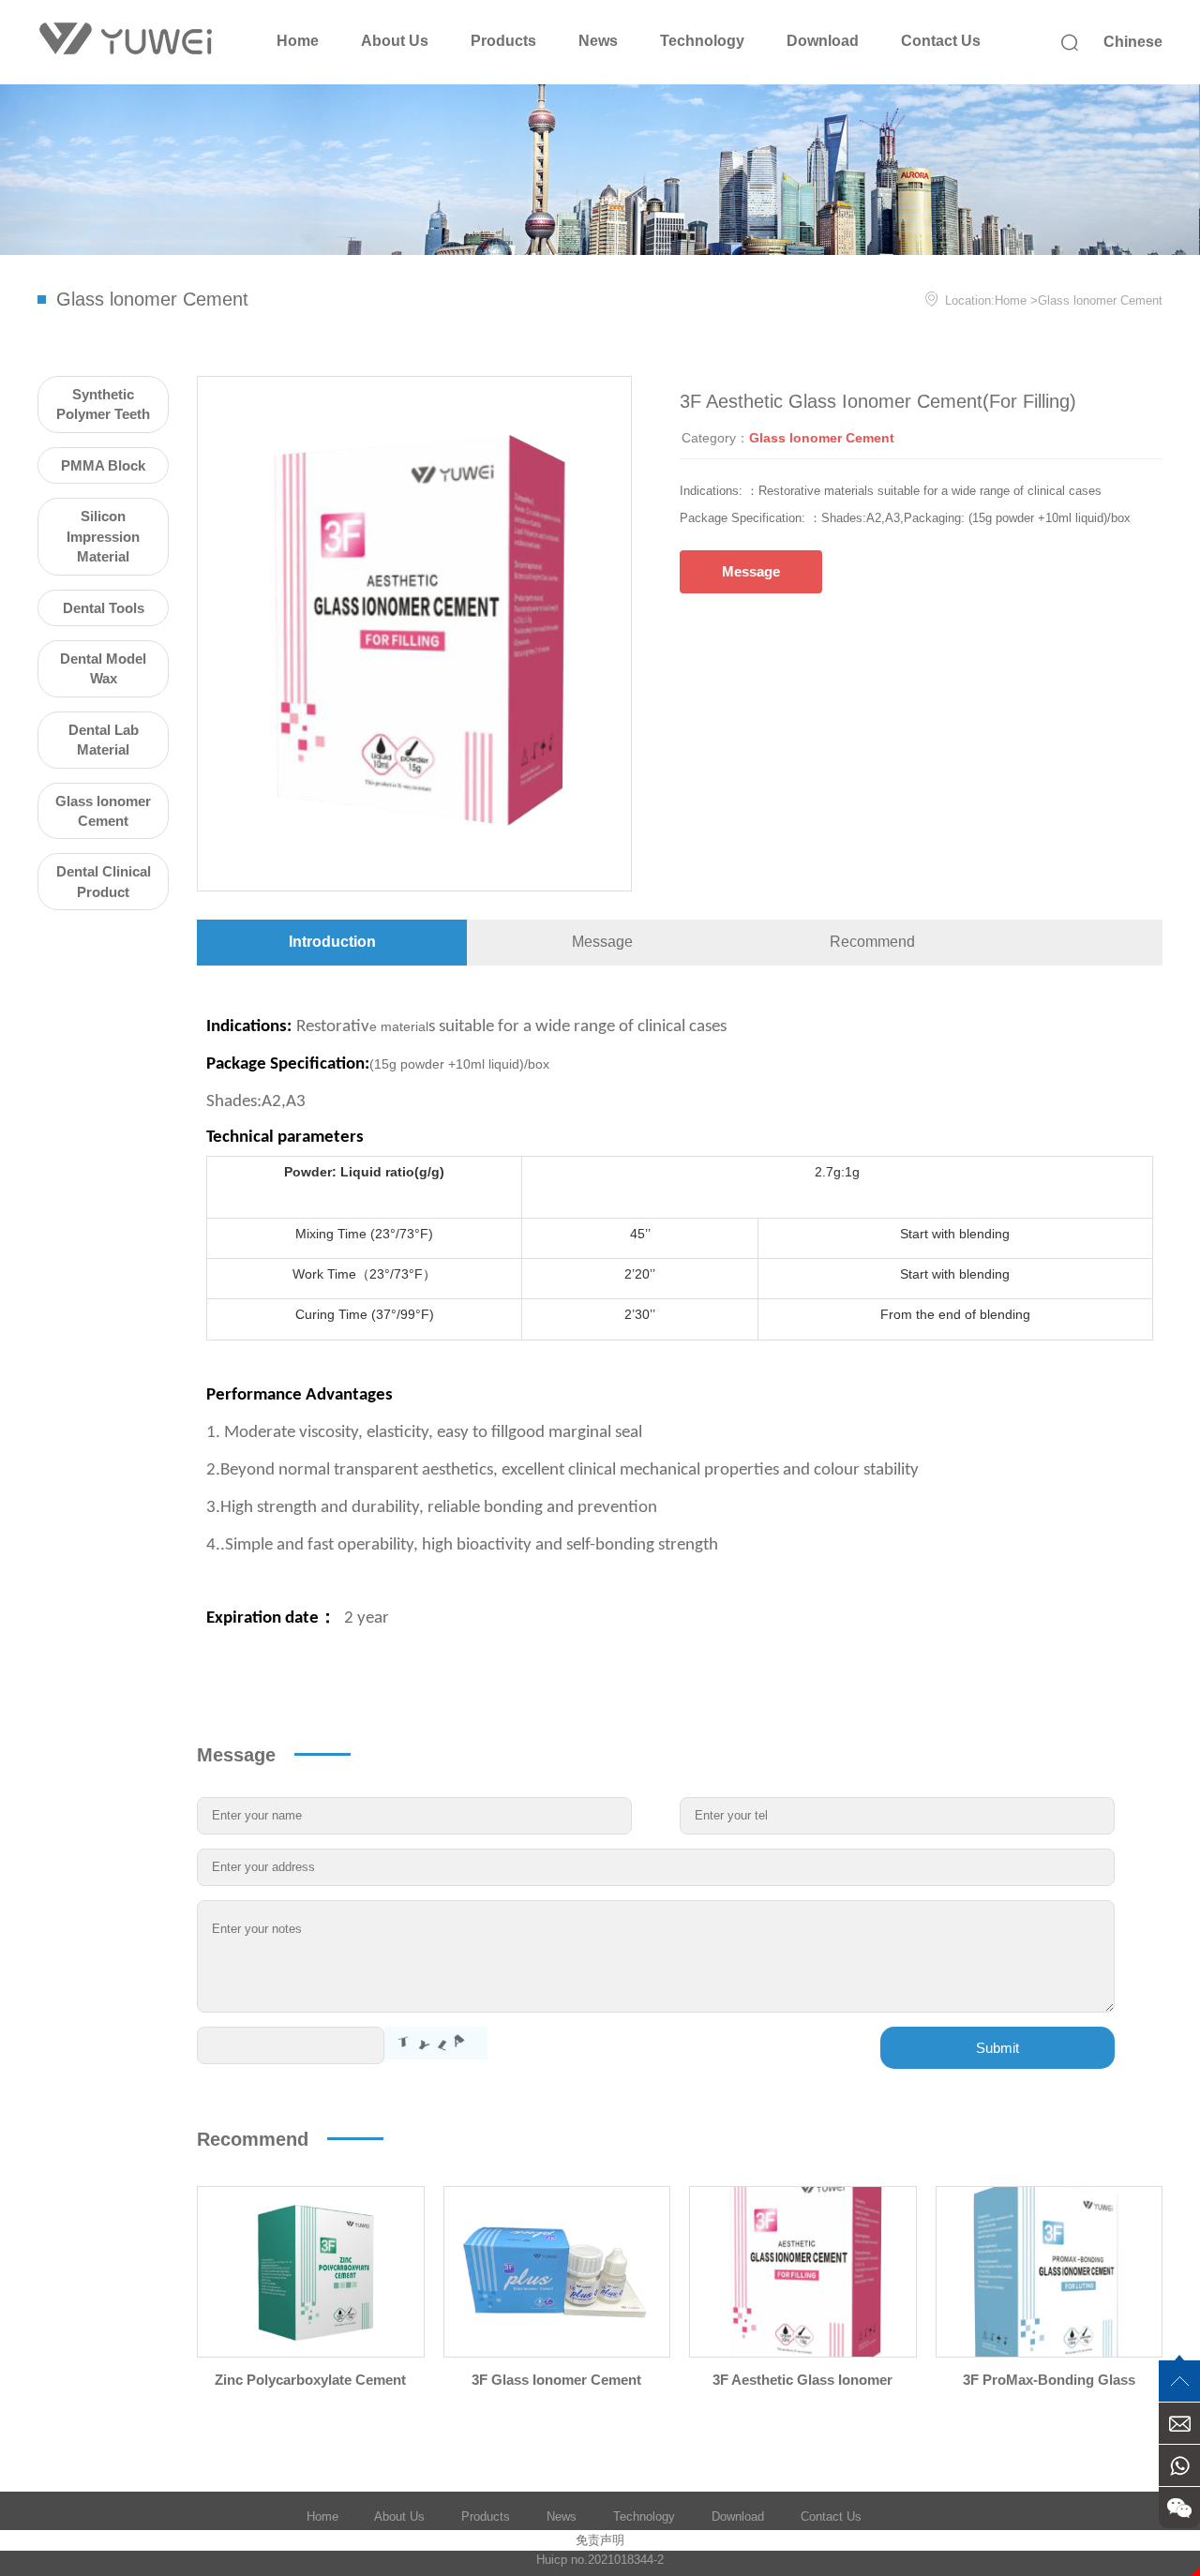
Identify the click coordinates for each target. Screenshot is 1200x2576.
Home (298, 41)
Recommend (872, 942)
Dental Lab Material (104, 740)
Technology (702, 41)
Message (751, 571)
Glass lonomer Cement (1100, 300)
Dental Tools (104, 608)
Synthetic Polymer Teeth (103, 404)
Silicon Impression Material (103, 536)
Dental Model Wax (103, 668)
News (598, 41)
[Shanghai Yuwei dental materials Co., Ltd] (127, 40)
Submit (997, 2048)
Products (503, 41)
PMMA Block (103, 465)
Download (823, 41)
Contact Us (941, 41)
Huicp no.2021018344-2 (600, 2560)
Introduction (332, 942)
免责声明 (600, 2540)
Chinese (1133, 42)
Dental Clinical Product (104, 881)
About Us (395, 41)
